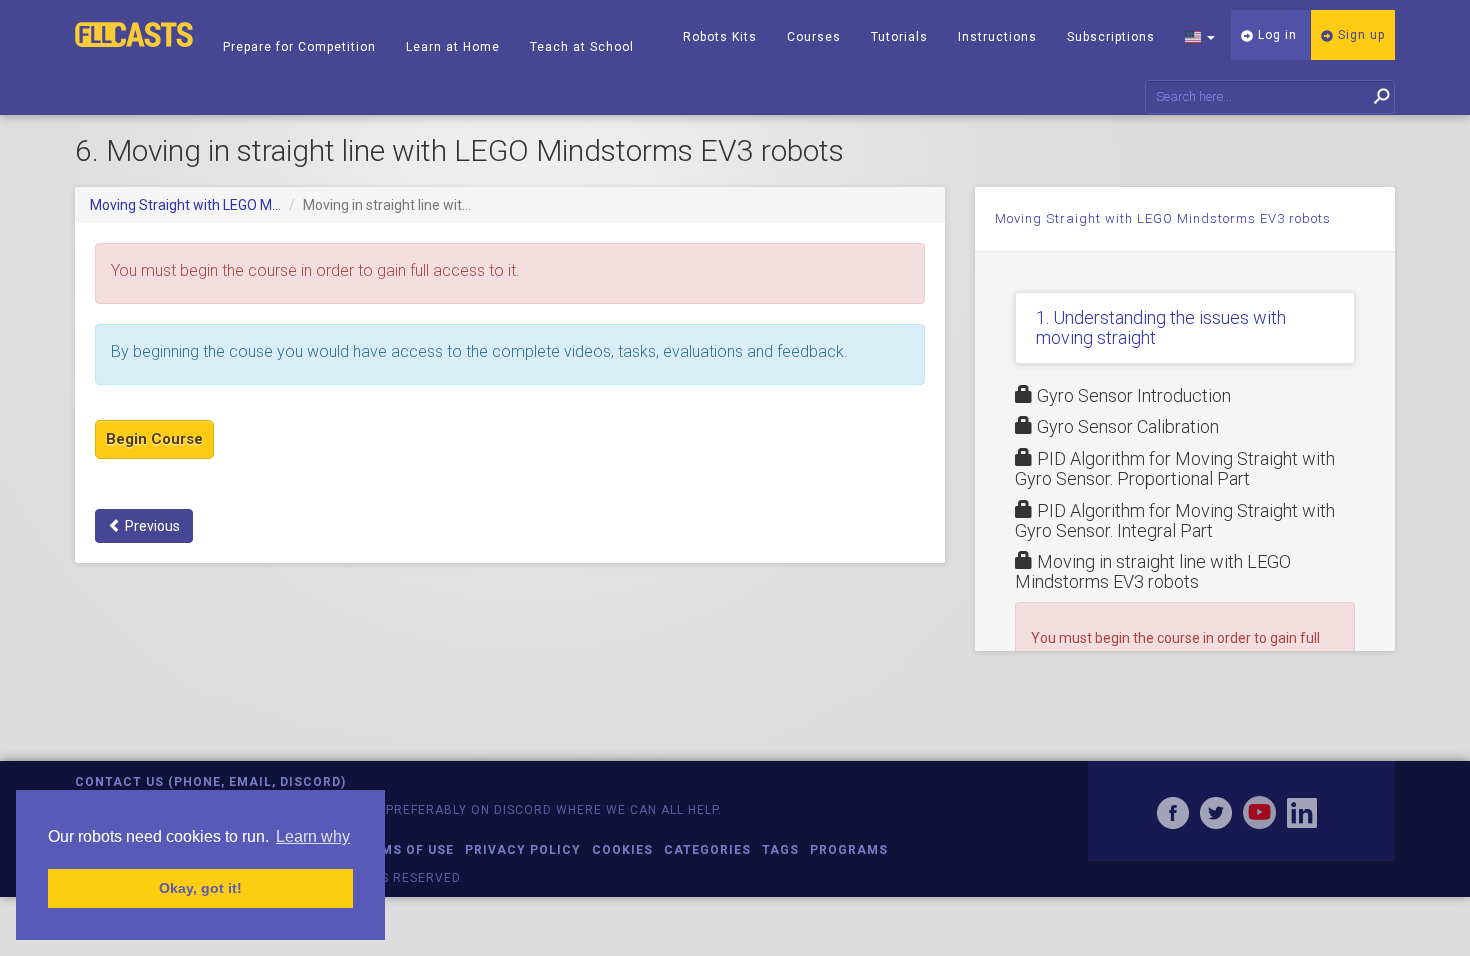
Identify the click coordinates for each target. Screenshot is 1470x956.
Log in (1275, 35)
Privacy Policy (523, 850)
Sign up (1359, 35)
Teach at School (582, 47)
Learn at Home (453, 47)
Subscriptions (1111, 37)
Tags (780, 850)
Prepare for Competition (299, 47)
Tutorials (899, 37)
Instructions (997, 37)
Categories (707, 850)
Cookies (622, 850)
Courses (814, 37)
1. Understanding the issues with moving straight (1161, 327)
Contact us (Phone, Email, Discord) (210, 782)
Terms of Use (404, 850)
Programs (849, 850)
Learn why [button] (313, 836)
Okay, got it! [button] (200, 888)
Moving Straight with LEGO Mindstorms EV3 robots (1163, 218)
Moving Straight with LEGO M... (185, 205)
